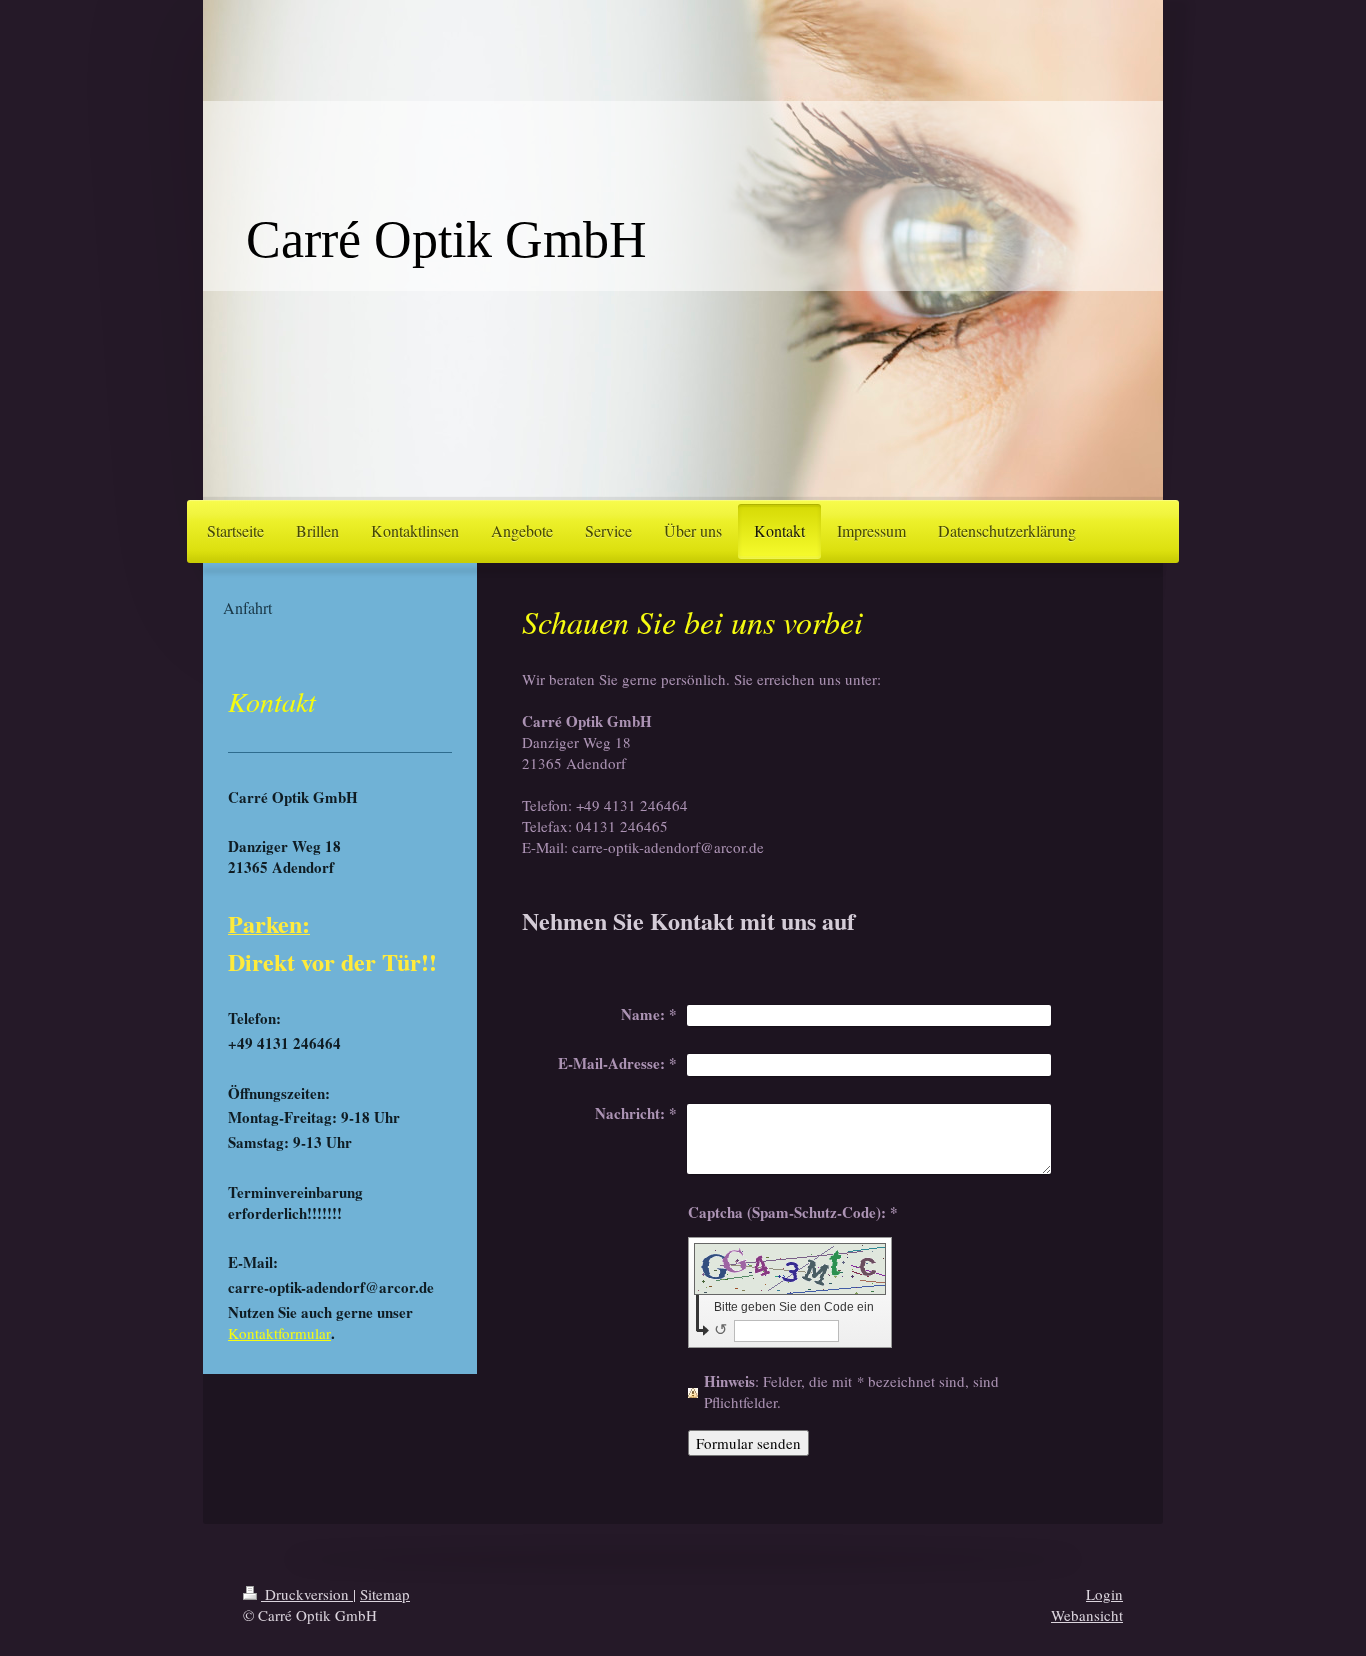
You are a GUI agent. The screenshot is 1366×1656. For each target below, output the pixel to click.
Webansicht (1087, 1615)
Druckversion (307, 1594)
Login (1104, 1594)
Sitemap (385, 1594)
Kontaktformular (279, 1333)
